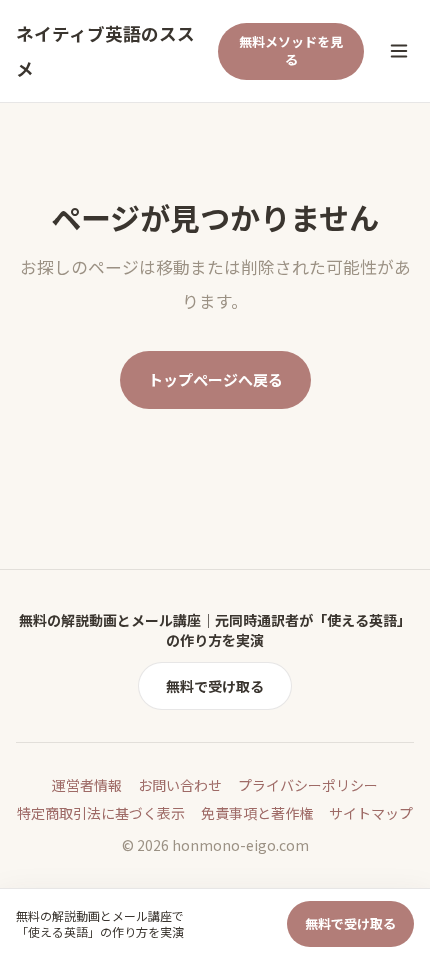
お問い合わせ (180, 785)
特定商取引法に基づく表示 (101, 813)
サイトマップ (371, 813)
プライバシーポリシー (308, 785)
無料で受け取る (215, 686)
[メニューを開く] (399, 51)
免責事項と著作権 (257, 813)
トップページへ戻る (215, 379)
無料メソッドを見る (291, 51)
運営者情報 (87, 785)
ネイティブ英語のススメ (105, 51)
